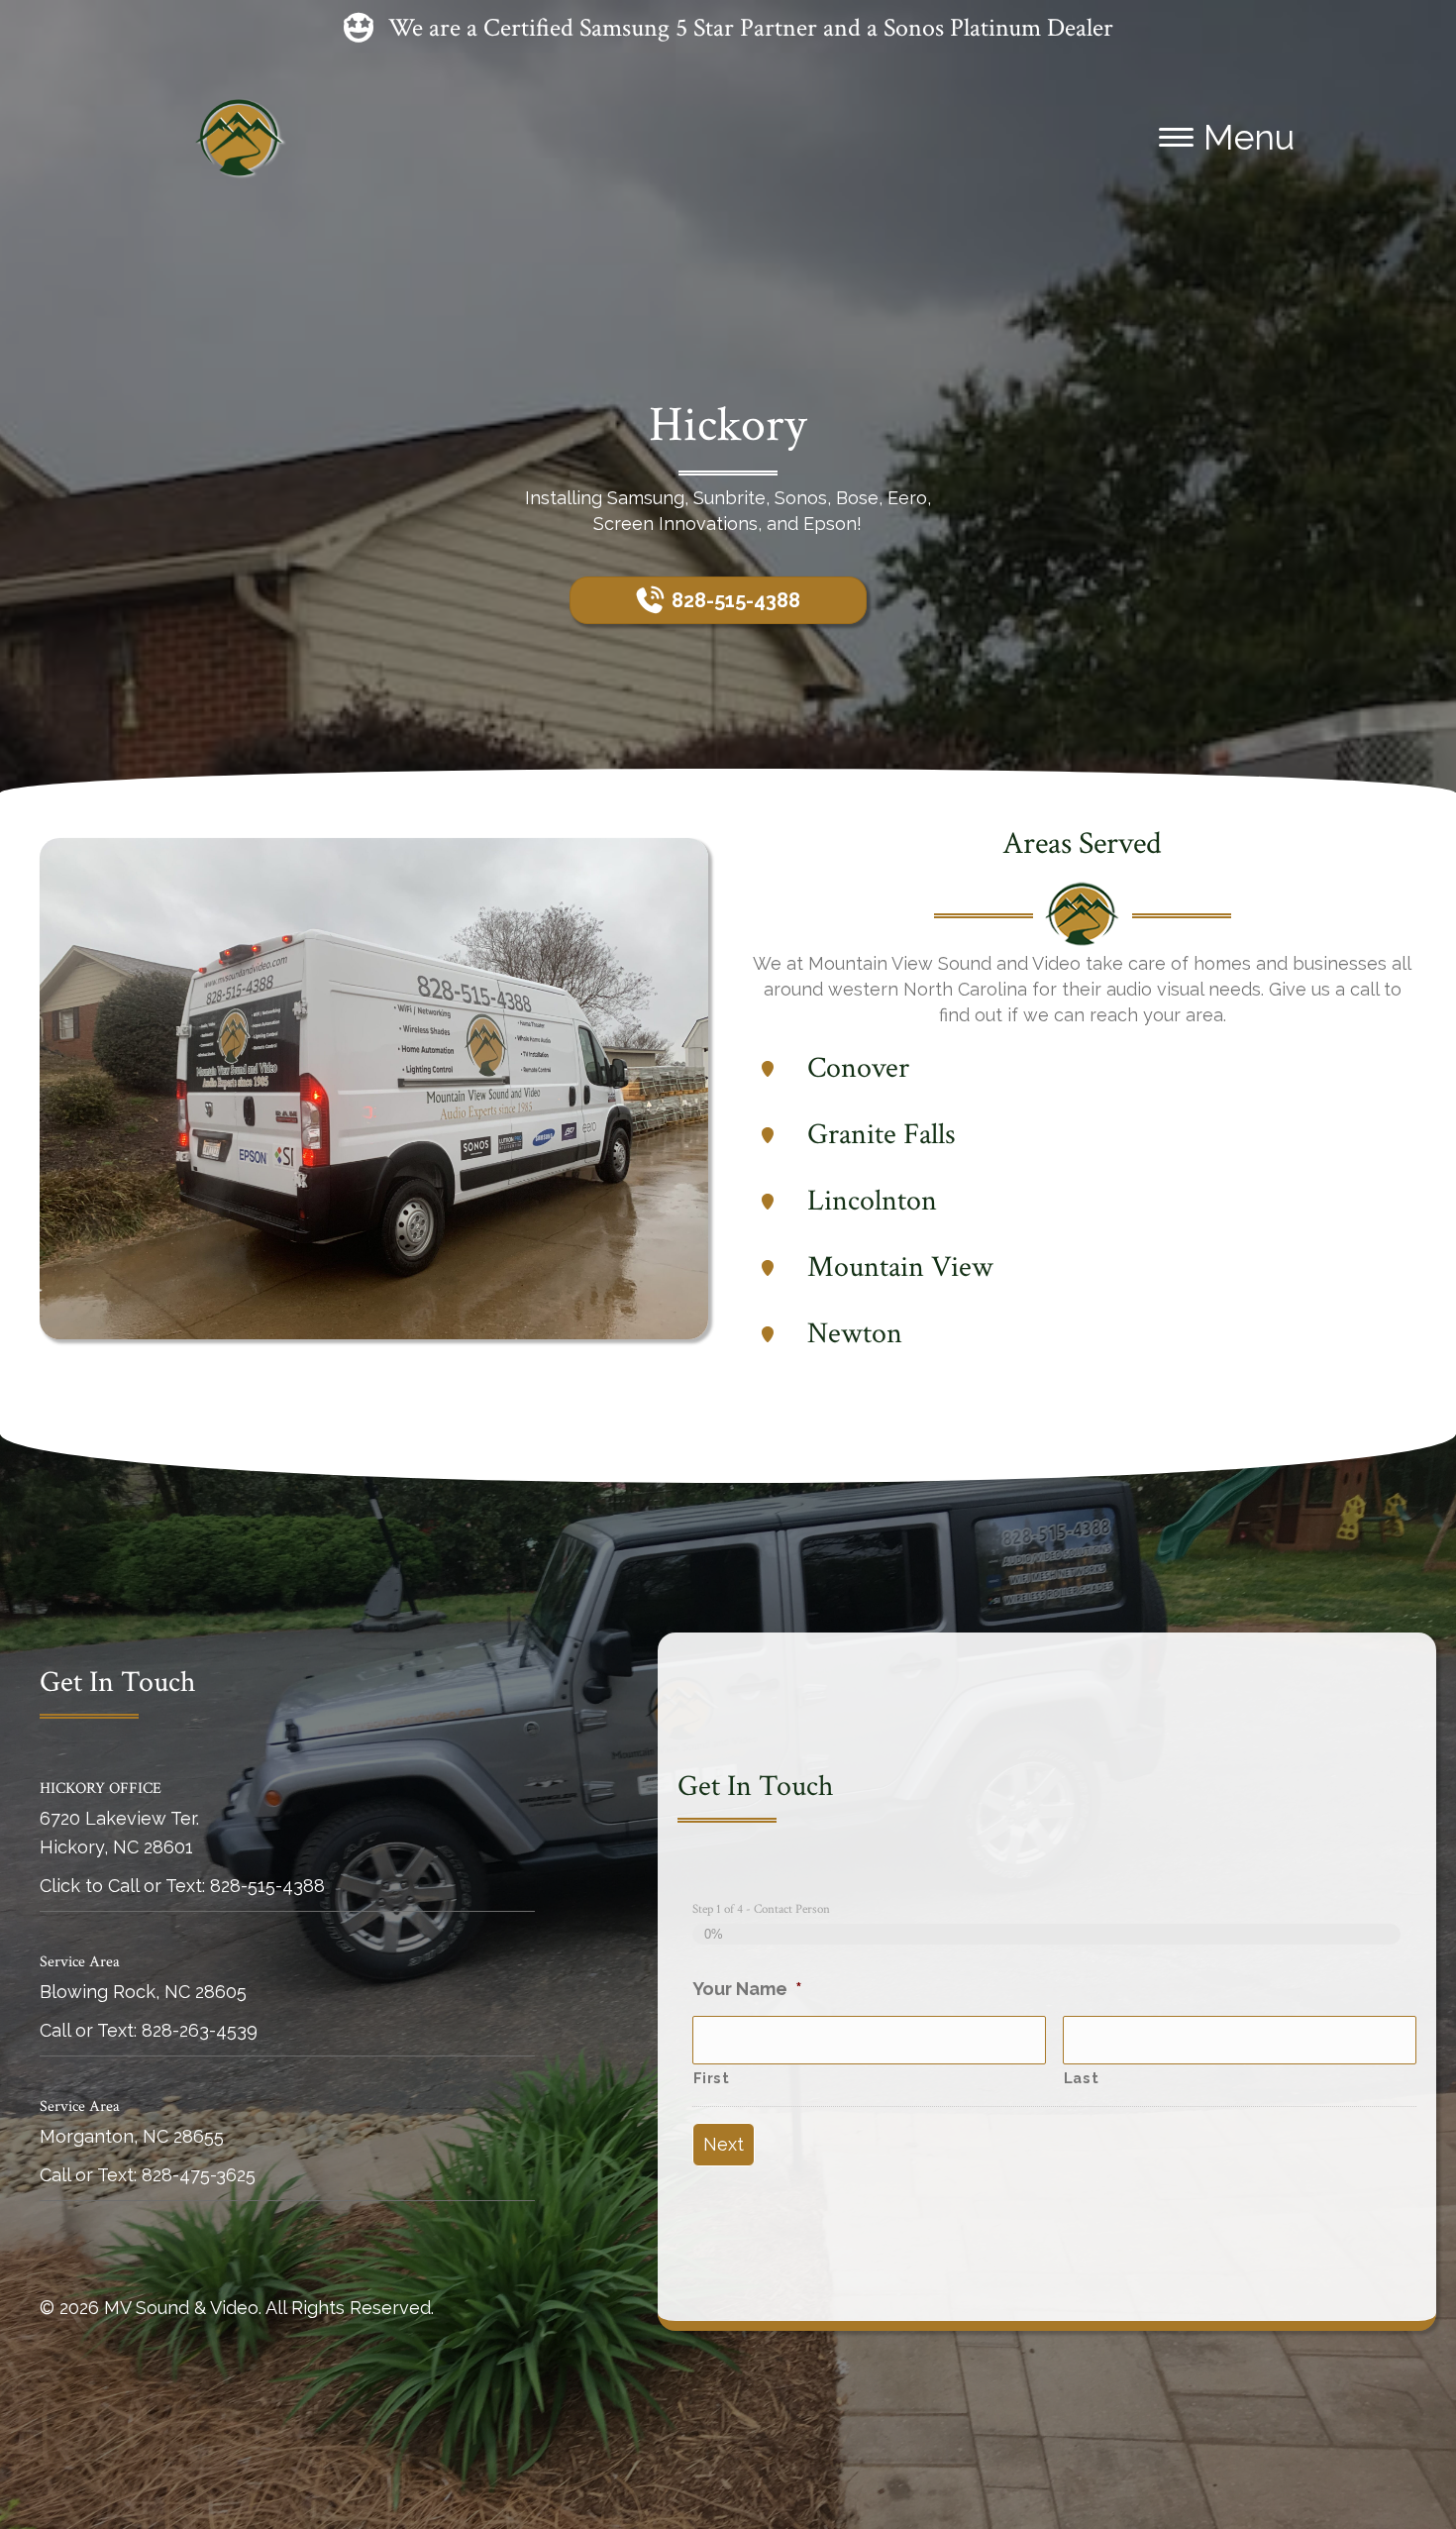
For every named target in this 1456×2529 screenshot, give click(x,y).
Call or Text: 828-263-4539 (149, 2030)
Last (1082, 2078)
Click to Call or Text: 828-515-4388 (182, 1886)
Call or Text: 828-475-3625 (148, 2175)
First (712, 2078)
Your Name (747, 1989)
